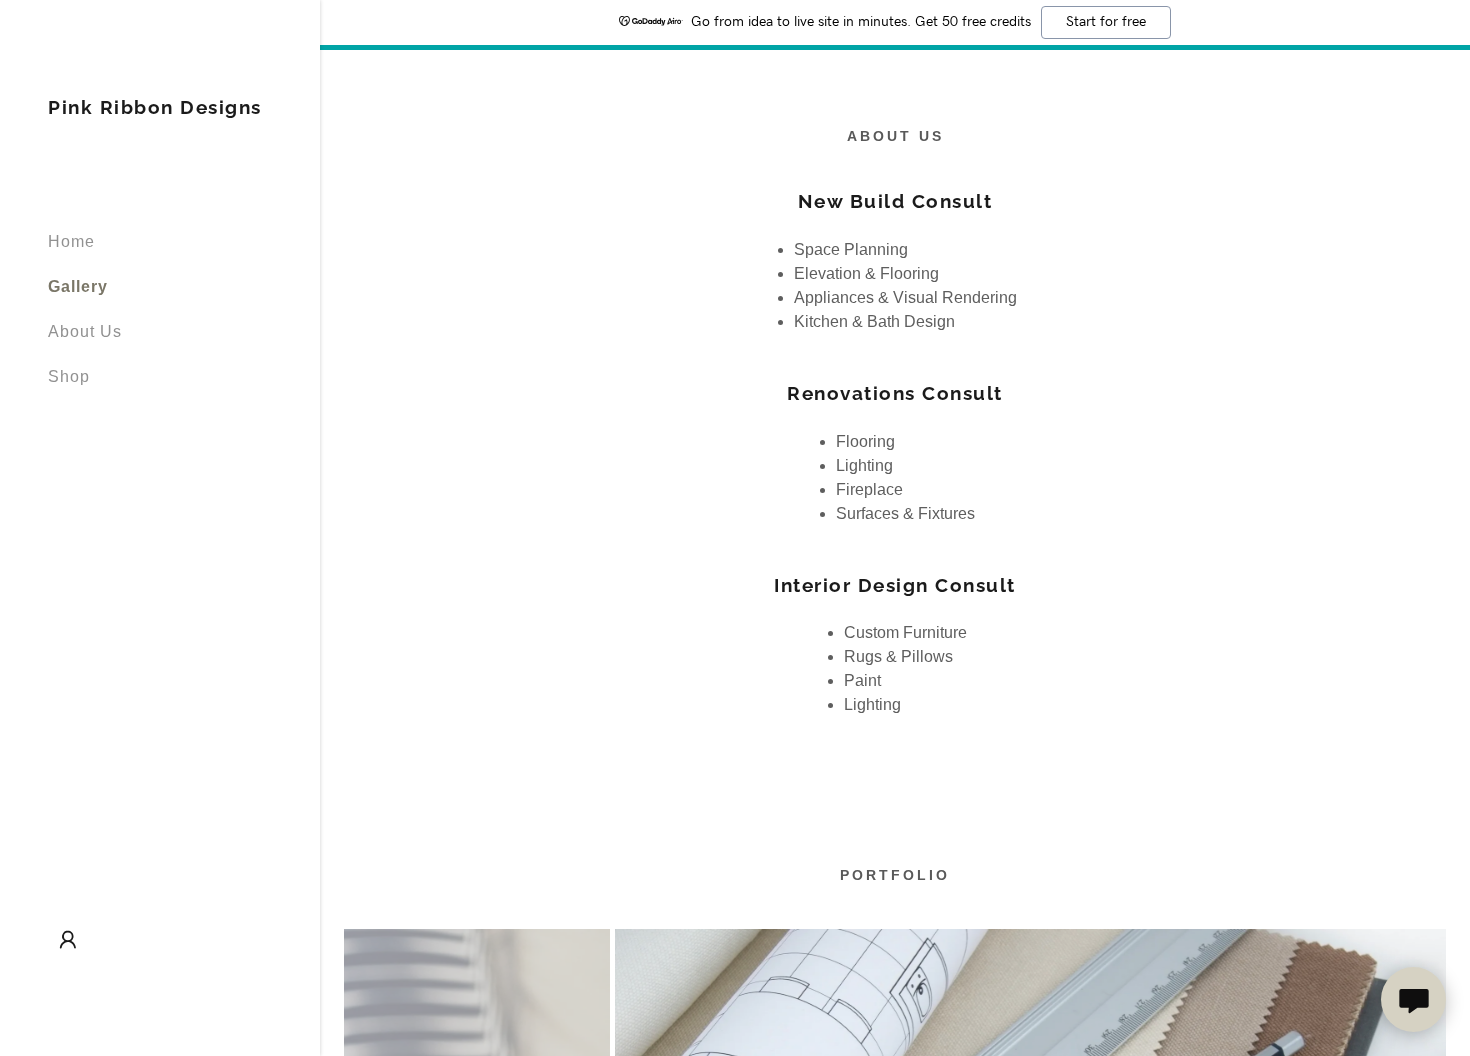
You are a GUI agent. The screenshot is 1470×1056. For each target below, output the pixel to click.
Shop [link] (69, 376)
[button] (68, 940)
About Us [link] (85, 331)
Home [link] (71, 241)
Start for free (1106, 22)
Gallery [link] (78, 286)
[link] (155, 108)
